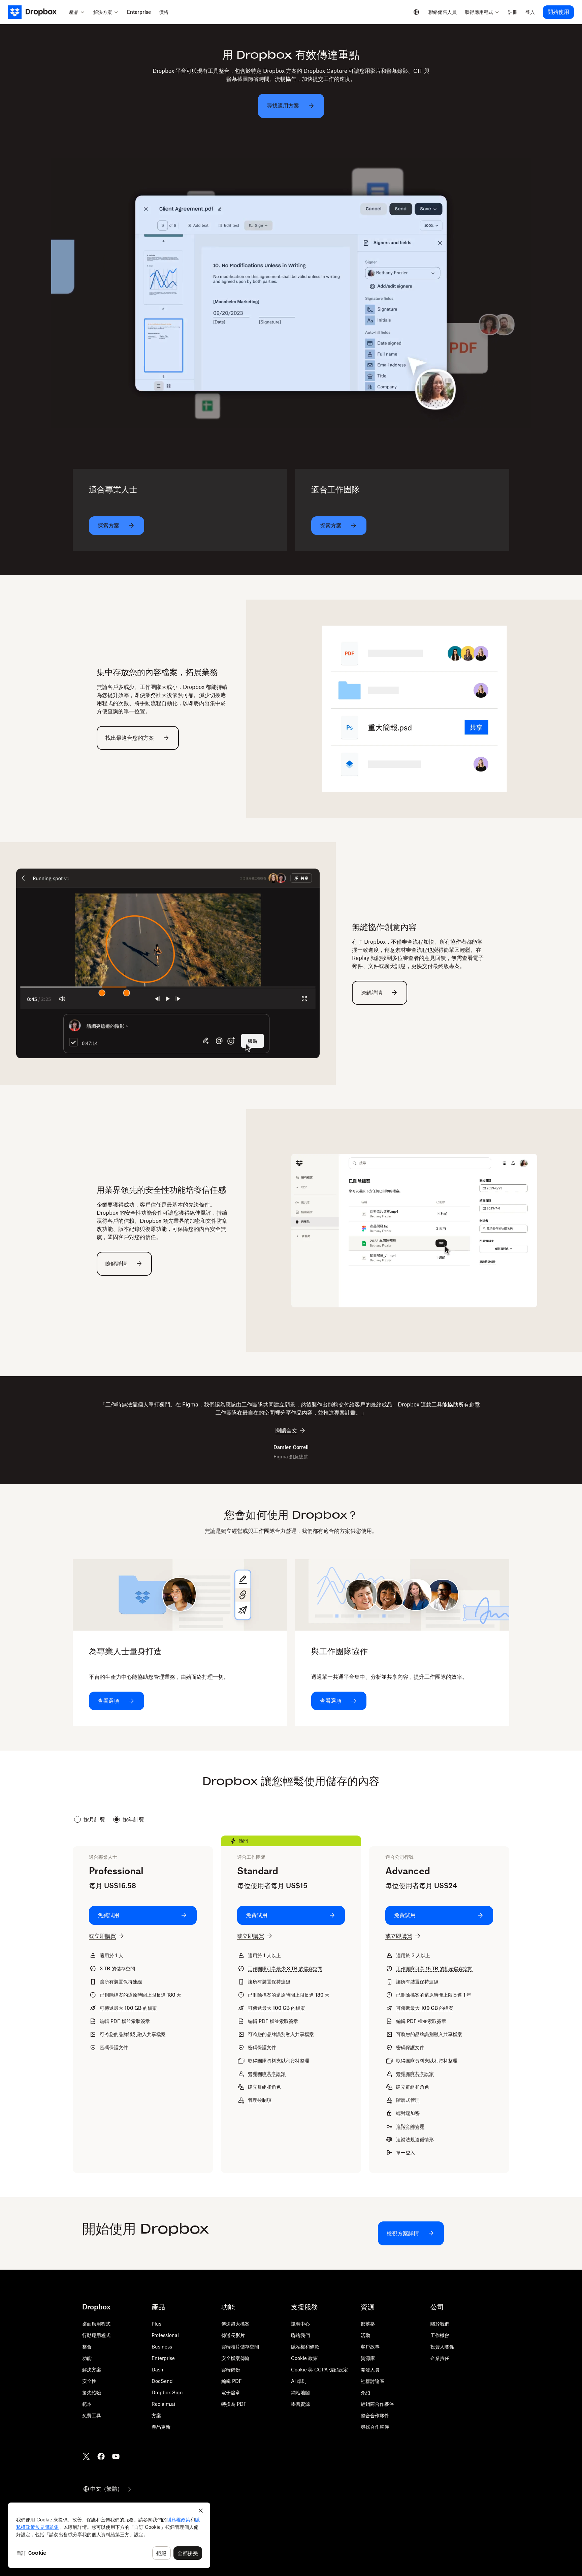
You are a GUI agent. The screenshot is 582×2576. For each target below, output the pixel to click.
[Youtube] (116, 2456)
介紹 (365, 2392)
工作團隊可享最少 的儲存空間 (285, 1968)
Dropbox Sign (167, 2392)
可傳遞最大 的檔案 (128, 2008)
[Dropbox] (37, 12)
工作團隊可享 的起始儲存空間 (434, 1968)
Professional (165, 2335)
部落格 (368, 2324)
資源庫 (368, 2358)
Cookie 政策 (304, 2358)
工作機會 (440, 2335)
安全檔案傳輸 (235, 2358)
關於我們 (440, 2324)
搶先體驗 (92, 2392)
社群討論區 (373, 2381)
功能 (87, 2358)
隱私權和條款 (305, 2347)
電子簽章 (231, 2392)
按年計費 (133, 1819)
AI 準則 (299, 2381)
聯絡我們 (300, 2335)
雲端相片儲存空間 (240, 2347)
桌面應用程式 (96, 2324)
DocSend (162, 2381)
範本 (87, 2404)
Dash (157, 2370)
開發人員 (370, 2370)
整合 (87, 2347)
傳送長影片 (233, 2335)
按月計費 (94, 1819)
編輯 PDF (232, 2381)
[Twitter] (86, 2456)
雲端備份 (231, 2370)
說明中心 (300, 2324)
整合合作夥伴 (375, 2415)
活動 (365, 2335)
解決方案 (92, 2370)
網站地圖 (300, 2392)
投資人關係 (442, 2347)
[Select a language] (416, 12)
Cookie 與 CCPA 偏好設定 (319, 2370)
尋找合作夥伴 (375, 2427)
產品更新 (161, 2427)
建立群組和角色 (264, 2087)
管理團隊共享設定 (267, 2074)
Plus (156, 2324)
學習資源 (300, 2404)
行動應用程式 (96, 2335)
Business (162, 2347)
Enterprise (163, 2358)
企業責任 (440, 2358)
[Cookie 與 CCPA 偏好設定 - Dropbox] (109, 2535)
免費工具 (92, 2415)
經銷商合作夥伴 (377, 2404)
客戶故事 (370, 2347)
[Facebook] (101, 2456)
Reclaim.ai (163, 2404)
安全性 (89, 2381)
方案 (156, 2415)
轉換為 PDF (234, 2404)
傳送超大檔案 (235, 2324)
